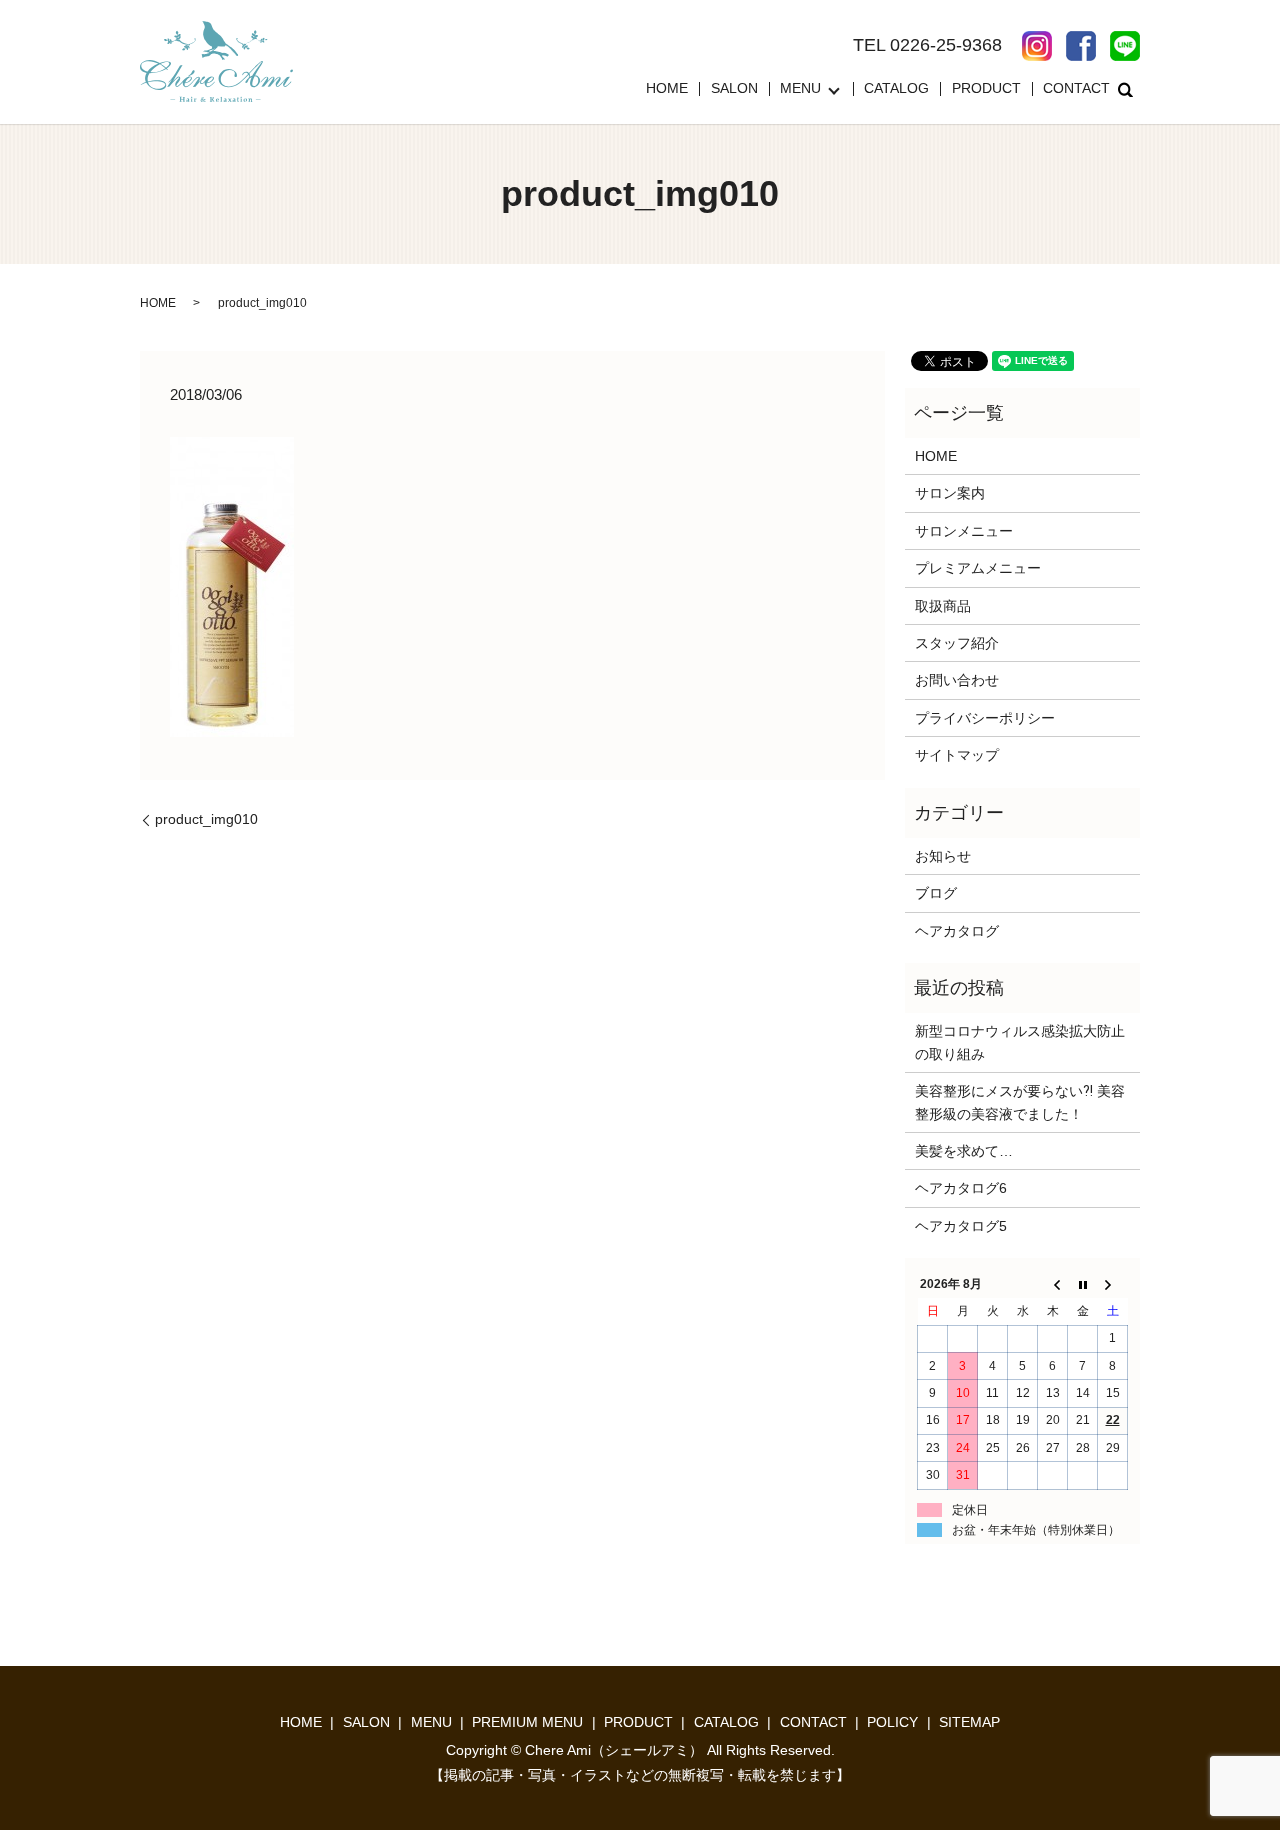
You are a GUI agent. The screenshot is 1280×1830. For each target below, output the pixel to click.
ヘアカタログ (957, 931)
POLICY (892, 1722)
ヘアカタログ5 (961, 1226)
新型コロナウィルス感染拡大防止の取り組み (1020, 1042)
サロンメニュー (964, 531)
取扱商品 (943, 606)
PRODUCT (986, 89)
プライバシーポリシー (985, 718)
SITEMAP (969, 1722)
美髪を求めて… (964, 1151)
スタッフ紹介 (957, 643)
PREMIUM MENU (527, 1722)
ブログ (936, 893)
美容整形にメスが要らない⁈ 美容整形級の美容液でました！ (1020, 1102)
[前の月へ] (1053, 1285)
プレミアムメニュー (978, 568)
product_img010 (206, 819)
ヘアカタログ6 (961, 1188)
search (1125, 89)
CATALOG (896, 89)
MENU (800, 89)
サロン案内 (950, 493)
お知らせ (943, 856)
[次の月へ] (1113, 1285)
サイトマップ (957, 755)
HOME (667, 89)
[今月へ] (1083, 1285)
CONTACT (1076, 89)
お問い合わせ (957, 680)
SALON (734, 89)
